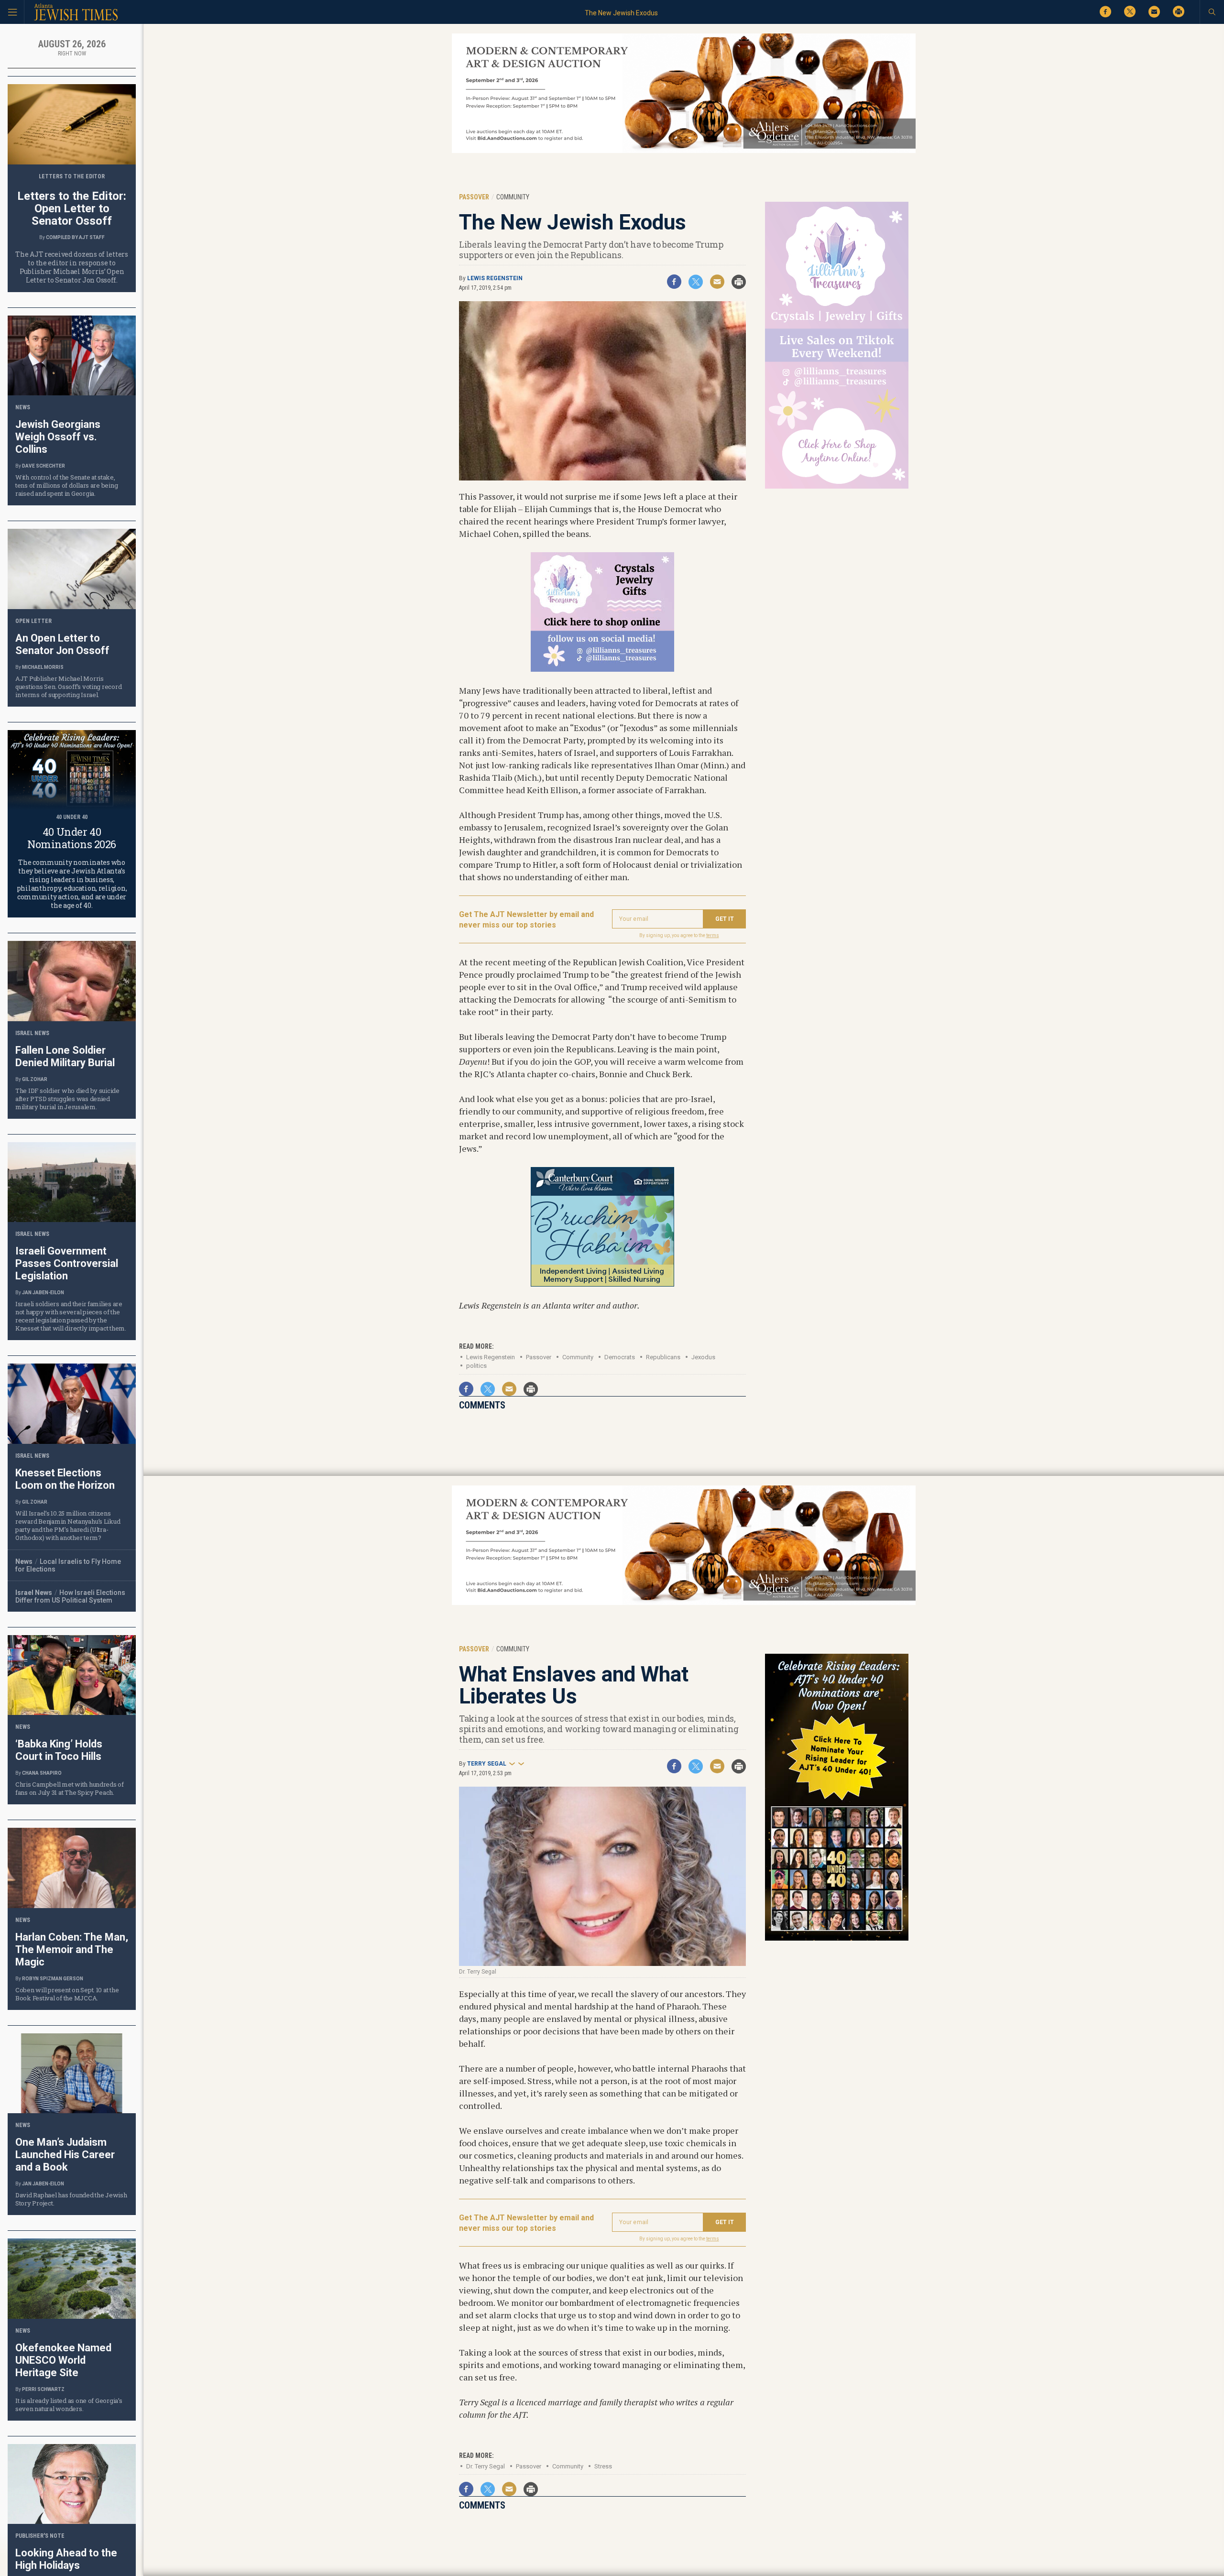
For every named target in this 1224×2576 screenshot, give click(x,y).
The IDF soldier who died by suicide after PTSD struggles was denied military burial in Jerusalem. (67, 1099)
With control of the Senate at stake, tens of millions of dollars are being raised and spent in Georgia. (66, 485)
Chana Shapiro (42, 1773)
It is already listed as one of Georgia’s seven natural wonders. (69, 2405)
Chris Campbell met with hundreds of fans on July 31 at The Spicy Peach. (70, 1788)
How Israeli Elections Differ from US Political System (70, 1596)
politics (476, 1366)
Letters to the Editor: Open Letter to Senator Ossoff (72, 208)
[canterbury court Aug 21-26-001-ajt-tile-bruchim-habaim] (602, 1283)
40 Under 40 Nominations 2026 (72, 838)
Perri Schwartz (43, 2389)
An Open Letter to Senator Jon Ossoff (62, 644)
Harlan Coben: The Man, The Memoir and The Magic (72, 1949)
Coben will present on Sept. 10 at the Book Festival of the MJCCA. (67, 1994)
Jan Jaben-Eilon (43, 1293)
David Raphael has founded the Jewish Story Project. (71, 2199)
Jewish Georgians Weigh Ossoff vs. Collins (58, 437)
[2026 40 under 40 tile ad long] (837, 1939)
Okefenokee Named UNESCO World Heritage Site (63, 2360)
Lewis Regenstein (495, 278)
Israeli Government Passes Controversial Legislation (67, 1263)
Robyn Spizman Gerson (53, 1979)
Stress (603, 2466)
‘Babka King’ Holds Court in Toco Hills (59, 1750)
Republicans (663, 1357)
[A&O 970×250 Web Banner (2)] (684, 151)
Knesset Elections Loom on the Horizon (65, 1479)
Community (578, 1357)
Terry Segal (487, 1764)
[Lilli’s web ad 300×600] (837, 487)
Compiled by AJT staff (75, 237)
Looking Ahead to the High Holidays (66, 2559)
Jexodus (703, 1357)
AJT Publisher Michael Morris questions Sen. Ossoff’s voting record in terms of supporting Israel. (68, 687)
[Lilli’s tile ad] (602, 668)
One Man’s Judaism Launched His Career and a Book (65, 2155)
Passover (539, 1357)
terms (713, 935)
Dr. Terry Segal (486, 2466)
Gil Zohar (35, 1079)
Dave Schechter (44, 466)
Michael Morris (43, 667)
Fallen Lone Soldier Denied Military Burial (65, 1056)
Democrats (620, 1357)
